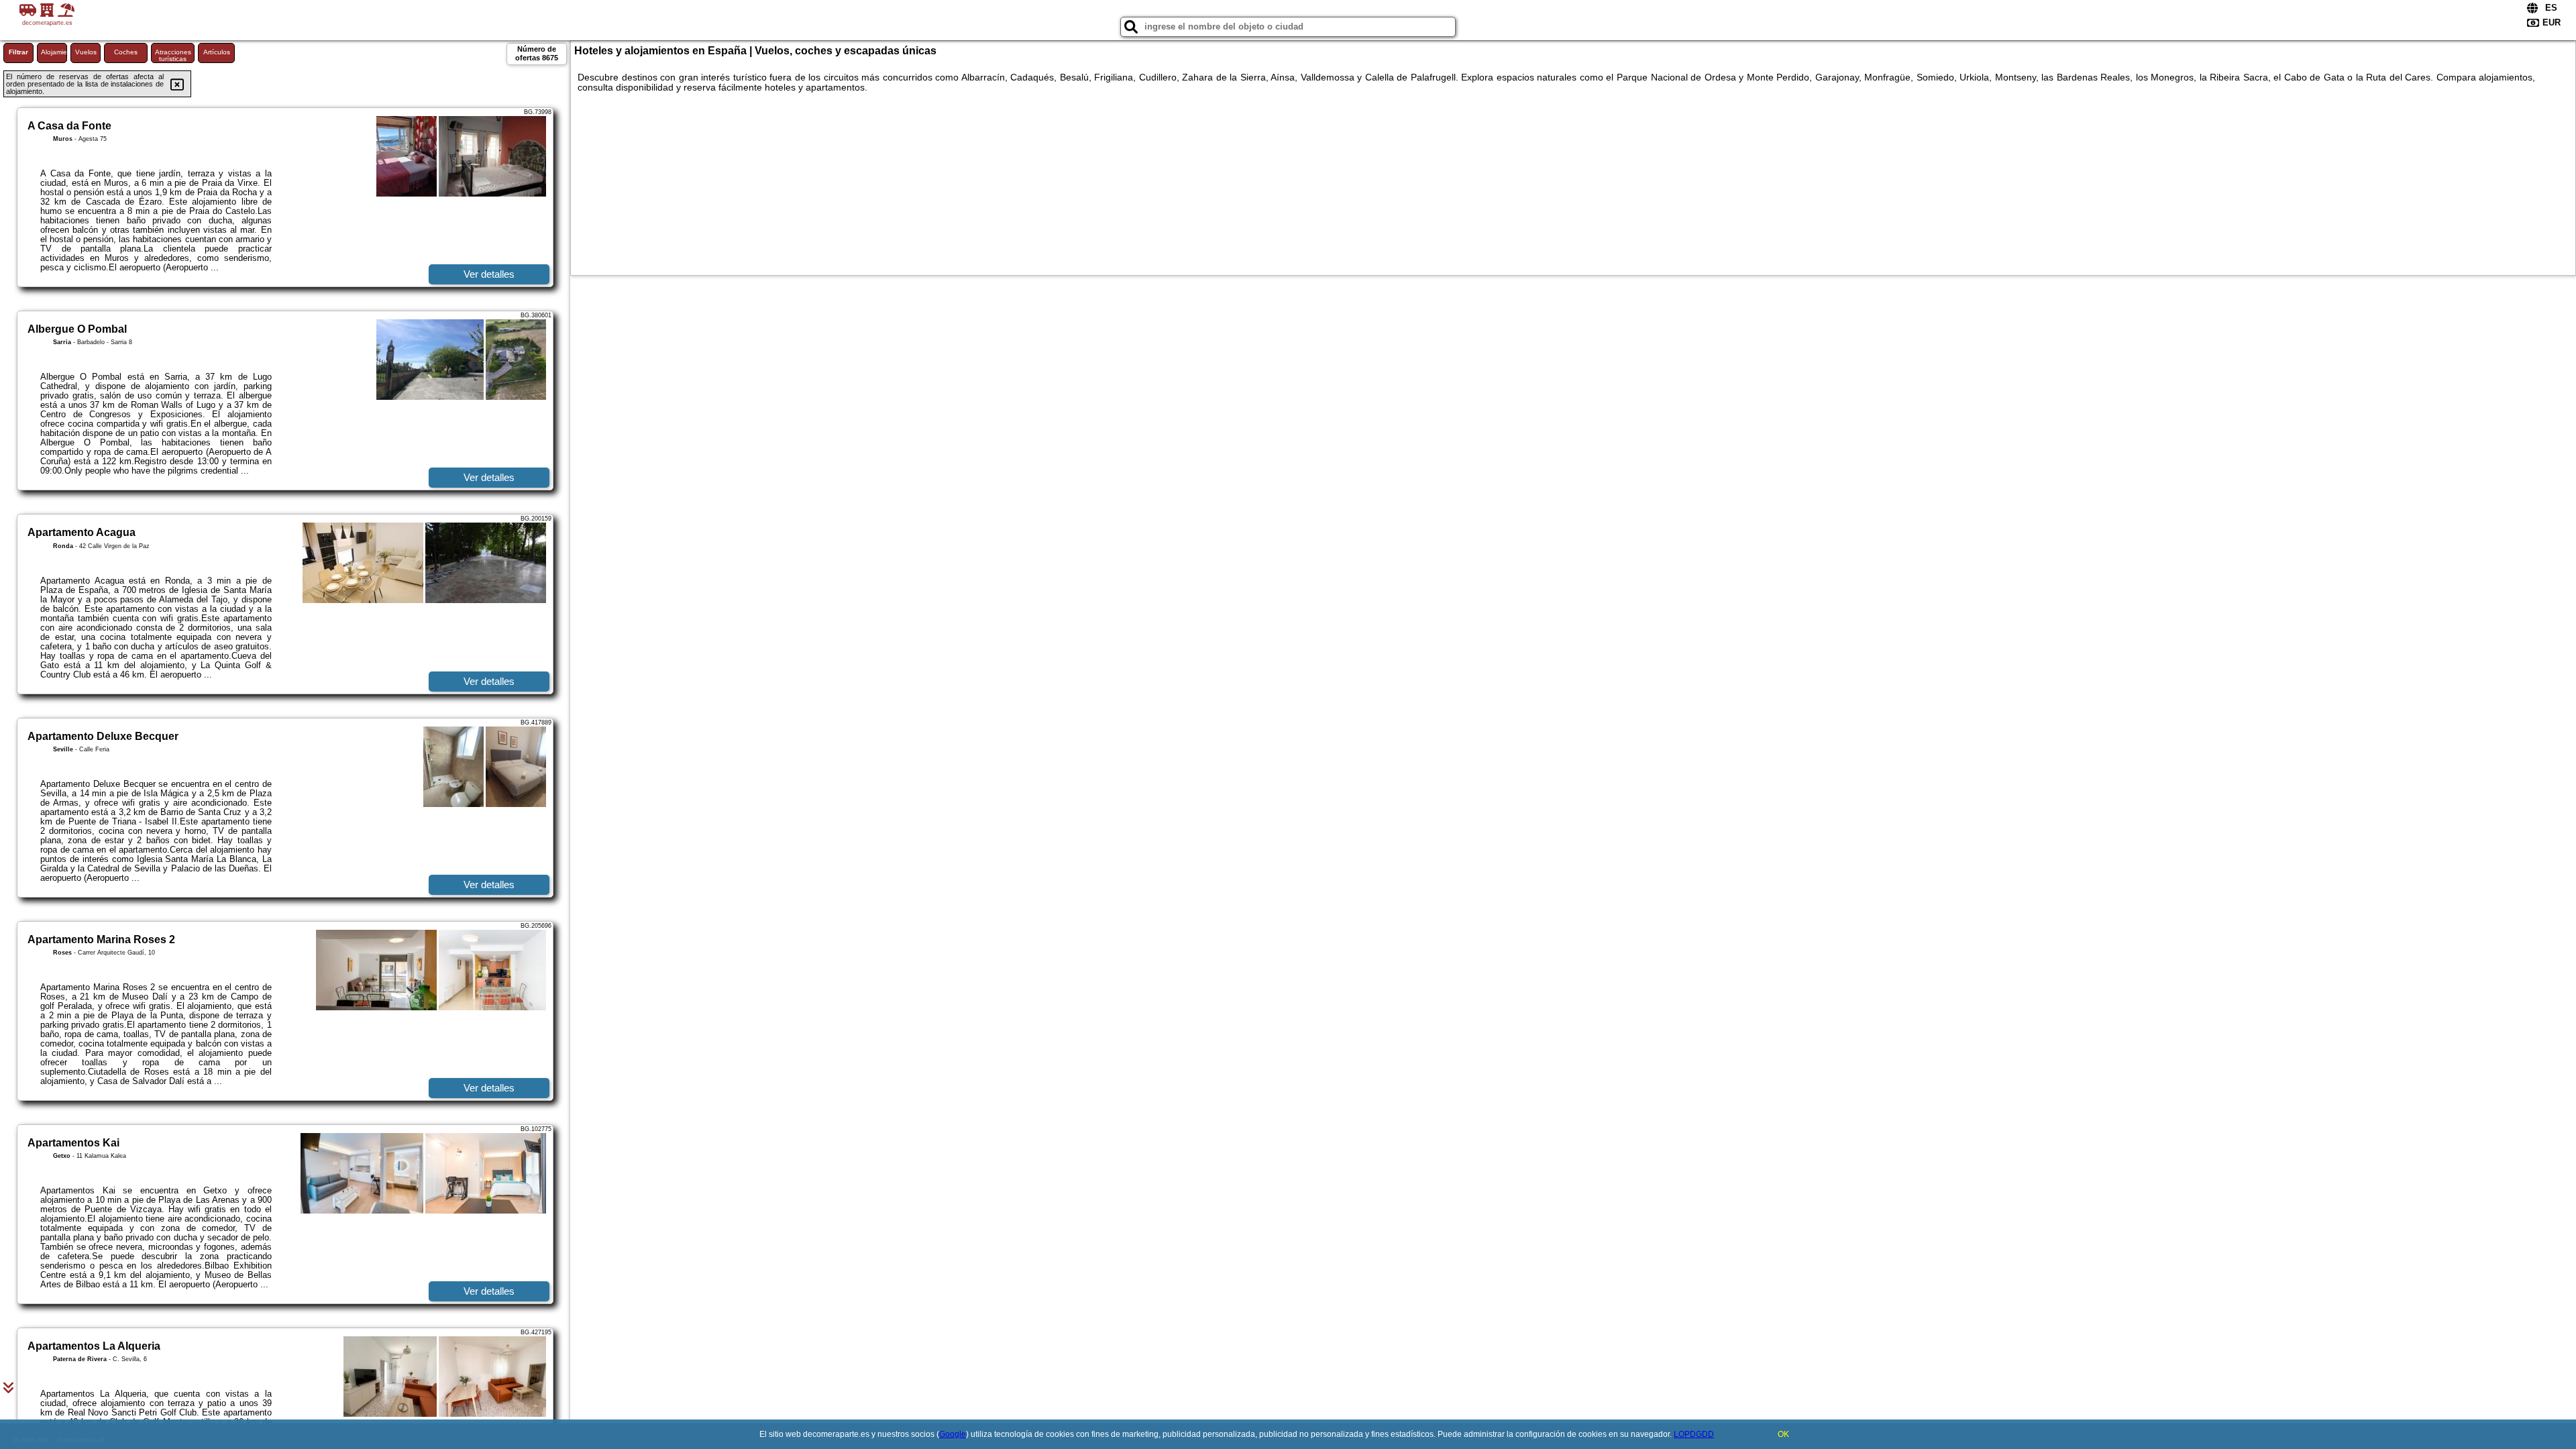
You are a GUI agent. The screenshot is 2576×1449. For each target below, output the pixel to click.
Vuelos (86, 52)
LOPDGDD (1694, 1434)
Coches (126, 52)
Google (953, 1434)
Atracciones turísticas (173, 55)
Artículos (217, 52)
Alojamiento (54, 52)
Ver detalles (489, 274)
